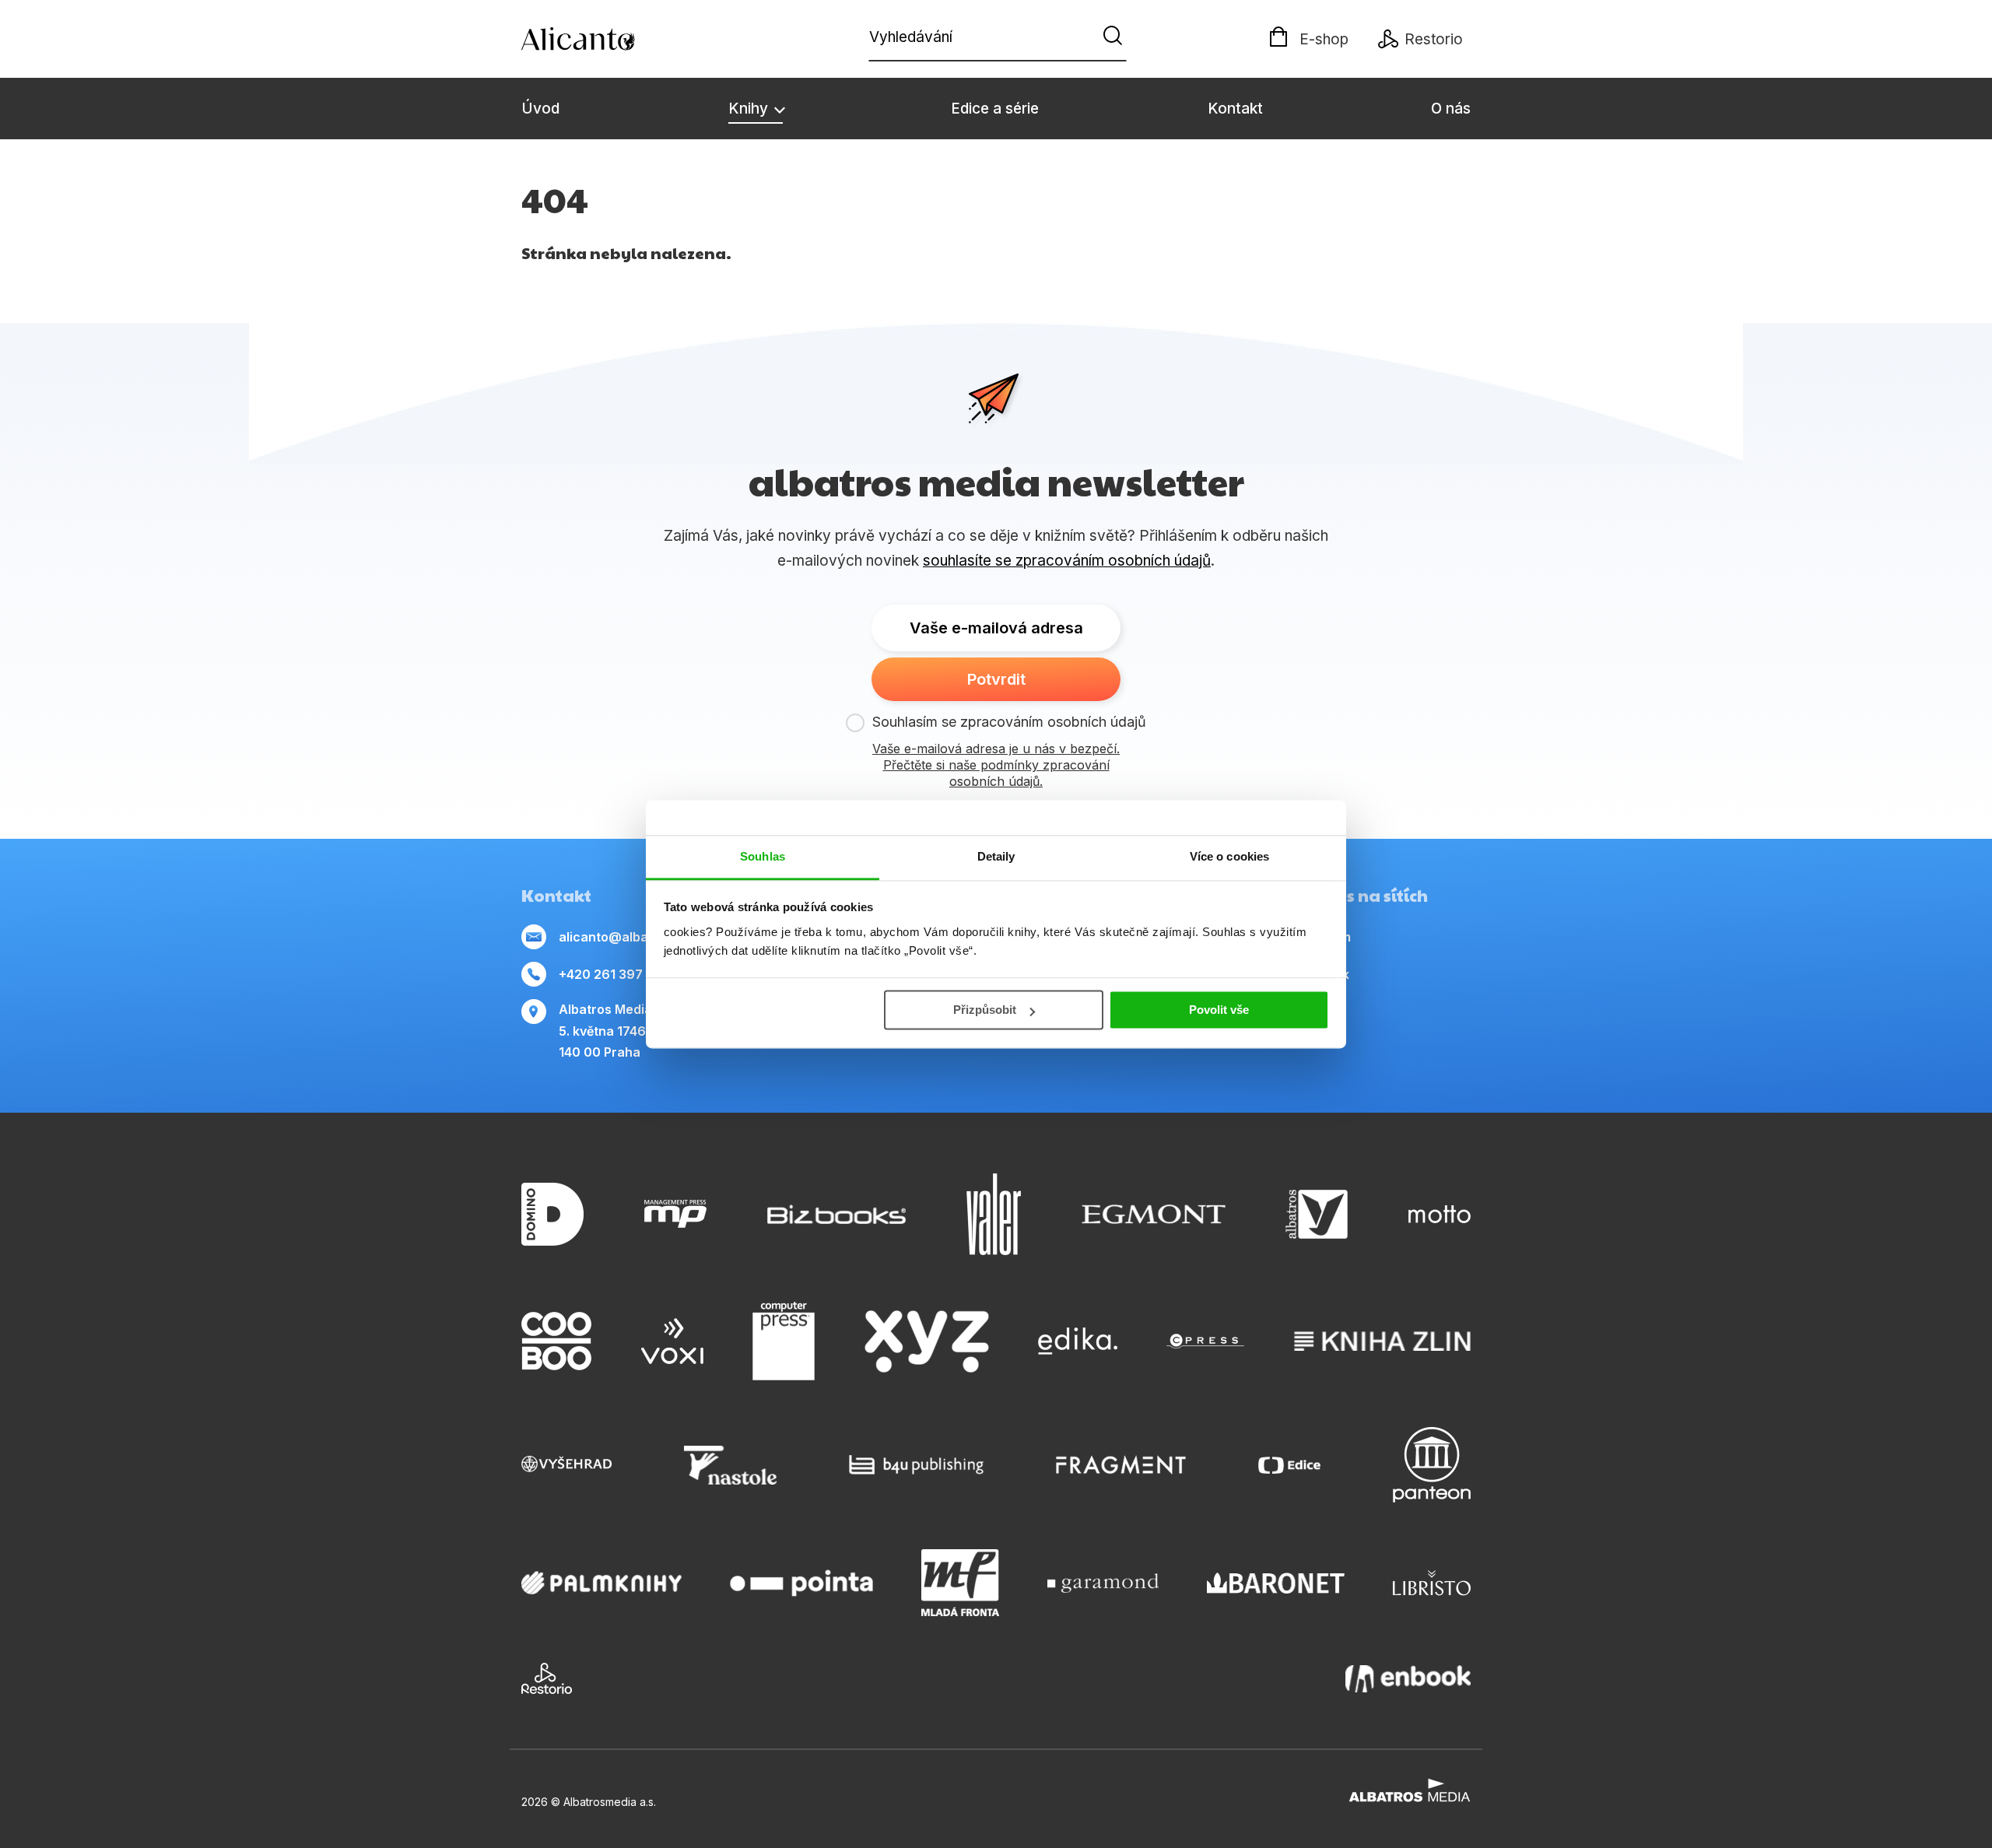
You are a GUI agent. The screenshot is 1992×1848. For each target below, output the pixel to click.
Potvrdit (996, 679)
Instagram (1320, 937)
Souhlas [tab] (763, 856)
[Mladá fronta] (960, 1583)
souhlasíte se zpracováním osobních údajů (1067, 561)
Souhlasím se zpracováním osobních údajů (1009, 722)
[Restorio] (547, 1678)
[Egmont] (1154, 1214)
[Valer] (994, 1214)
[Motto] (1440, 1214)
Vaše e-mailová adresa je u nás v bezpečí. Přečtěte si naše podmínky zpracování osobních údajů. (996, 765)
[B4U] (916, 1465)
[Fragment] (1121, 1465)
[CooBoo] (556, 1341)
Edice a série (995, 109)
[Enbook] (1408, 1678)
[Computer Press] (784, 1341)
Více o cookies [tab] (1229, 856)
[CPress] (1205, 1341)
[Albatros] (1317, 1214)
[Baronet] (1276, 1583)
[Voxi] (672, 1341)
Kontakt (1235, 109)
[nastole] (731, 1465)
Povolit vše (1219, 1010)
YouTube (1315, 1012)
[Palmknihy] (601, 1583)
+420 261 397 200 (615, 974)
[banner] (611, 39)
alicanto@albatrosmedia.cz (644, 937)
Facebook (1319, 974)
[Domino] (552, 1214)
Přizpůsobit (985, 1010)
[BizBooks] (837, 1214)
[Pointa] (801, 1583)
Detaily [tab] (996, 856)
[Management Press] (675, 1214)
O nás (1451, 109)
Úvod (540, 109)
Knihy (750, 109)
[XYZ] (927, 1341)
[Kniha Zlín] (1383, 1341)
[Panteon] (1432, 1465)
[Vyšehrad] (566, 1465)
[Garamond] (1103, 1583)
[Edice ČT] (1289, 1465)
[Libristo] (1432, 1583)
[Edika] (1078, 1341)
